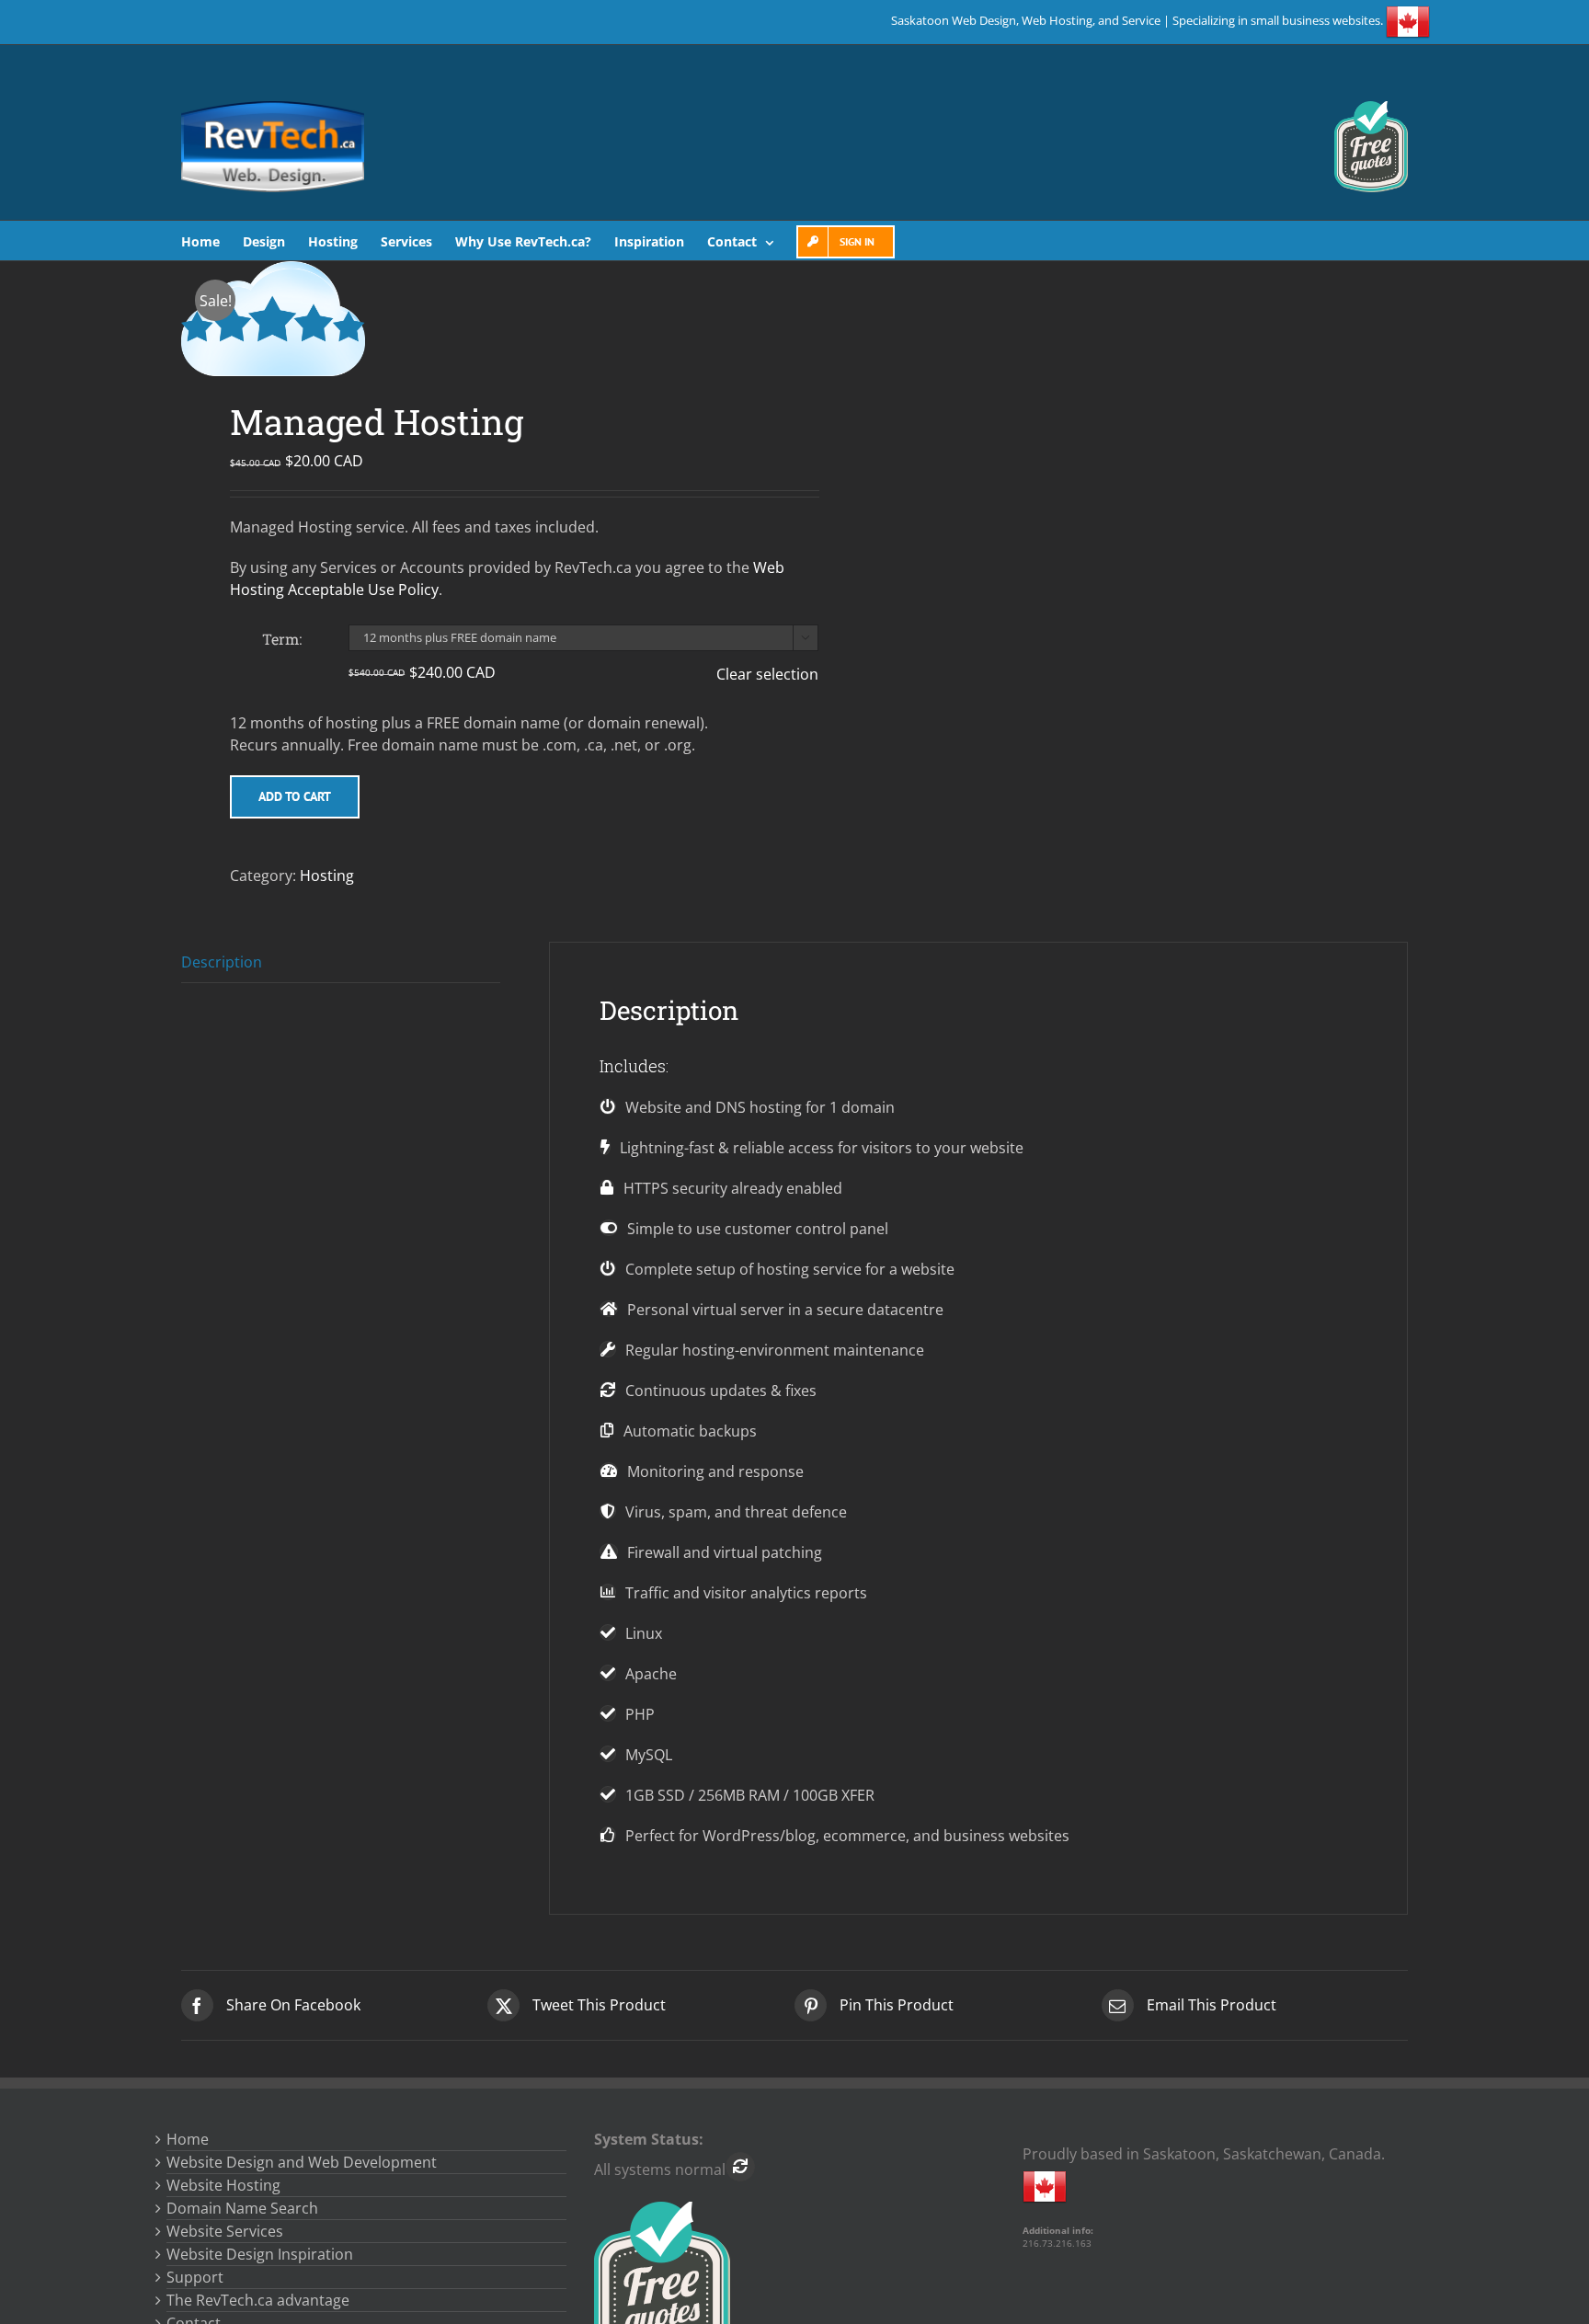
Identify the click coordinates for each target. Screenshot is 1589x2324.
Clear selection (767, 674)
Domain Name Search (242, 2208)
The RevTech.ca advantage (258, 2300)
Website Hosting (223, 2185)
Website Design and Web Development (302, 2162)
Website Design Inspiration (260, 2254)
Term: (282, 639)
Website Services (225, 2231)
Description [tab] (222, 962)
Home (188, 2139)
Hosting (327, 876)
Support (195, 2277)
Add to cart (295, 796)
